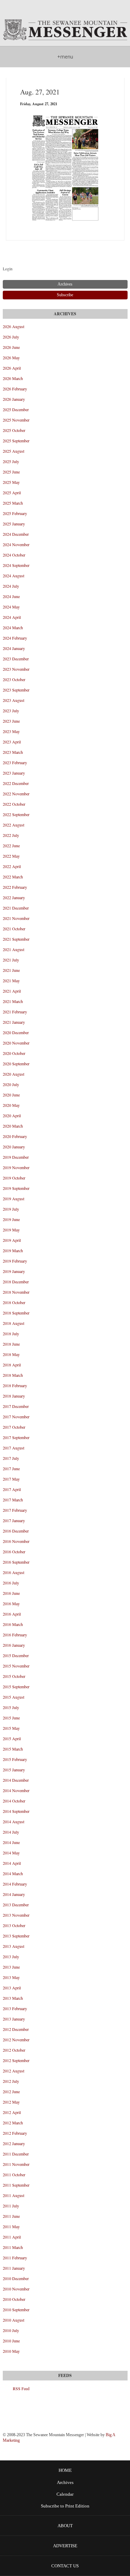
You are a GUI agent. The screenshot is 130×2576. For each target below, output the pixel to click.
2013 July (11, 1956)
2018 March (13, 1375)
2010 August (14, 2320)
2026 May (11, 358)
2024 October (14, 555)
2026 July (11, 337)
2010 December (16, 2278)
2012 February (15, 2133)
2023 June (11, 721)
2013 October (14, 1925)
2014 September (16, 1811)
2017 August (14, 1448)
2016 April (12, 1614)
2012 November (16, 2040)
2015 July (11, 1707)
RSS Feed (21, 2388)
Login (8, 269)
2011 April (12, 2237)
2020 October (14, 1053)
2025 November (16, 420)
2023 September (16, 690)
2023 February (15, 762)
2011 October (14, 2175)
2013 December (16, 1905)
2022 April (12, 866)
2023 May (11, 731)
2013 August (14, 1946)
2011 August (14, 2195)
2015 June (11, 1718)
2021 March (13, 1001)
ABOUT (65, 2526)
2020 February (15, 1136)
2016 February (15, 1635)
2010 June (11, 2341)
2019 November (16, 1167)
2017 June (11, 1468)
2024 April (12, 617)
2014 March (13, 1873)
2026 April (12, 368)
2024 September (16, 565)
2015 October (14, 1676)
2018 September (16, 1313)
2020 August (14, 1074)
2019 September (16, 1188)
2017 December (16, 1406)
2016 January (14, 1645)
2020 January (14, 1147)
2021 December (16, 908)
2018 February (15, 1385)
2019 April (12, 1240)
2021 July (11, 960)
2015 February (15, 1759)
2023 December (16, 659)
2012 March (13, 2123)
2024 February (15, 638)
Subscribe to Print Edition (65, 2506)
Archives (65, 2483)
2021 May (11, 980)
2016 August (14, 1572)
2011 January (14, 2268)
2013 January (14, 2019)
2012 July (11, 2081)
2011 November (16, 2164)
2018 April (12, 1365)
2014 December (16, 1780)
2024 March (13, 627)
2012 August (14, 2071)
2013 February (15, 2008)
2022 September (16, 814)
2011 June (11, 2216)
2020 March (13, 1126)
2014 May (11, 1853)
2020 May (11, 1105)
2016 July (11, 1583)
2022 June (11, 846)
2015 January (14, 1770)
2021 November (16, 918)
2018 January (14, 1396)
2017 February (15, 1510)
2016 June (11, 1593)
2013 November (16, 1915)
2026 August (14, 326)
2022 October (14, 804)
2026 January (14, 399)
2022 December (16, 783)
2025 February (15, 513)
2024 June (11, 596)
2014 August (14, 1822)
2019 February (15, 1261)
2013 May (11, 1977)
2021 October (14, 929)
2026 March (13, 378)
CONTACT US (65, 2566)
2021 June (11, 970)
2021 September (16, 939)
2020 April (12, 1115)
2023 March (13, 752)
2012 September (16, 2060)
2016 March (13, 1624)
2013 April (12, 1988)
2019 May (11, 1230)
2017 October (14, 1427)
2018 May (11, 1354)
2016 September (16, 1562)
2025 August (14, 451)
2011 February (15, 2258)
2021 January (14, 1022)
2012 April (12, 2112)
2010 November (16, 2289)
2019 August (14, 1199)
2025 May (11, 482)
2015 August (14, 1697)
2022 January (14, 897)
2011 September (16, 2185)
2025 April (12, 492)
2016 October (14, 1552)
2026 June (11, 347)
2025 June (11, 472)
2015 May (11, 1728)
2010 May (11, 2351)
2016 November (16, 1541)
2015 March (13, 1749)
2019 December (16, 1157)
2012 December (16, 2029)
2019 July (11, 1209)
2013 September (16, 1936)
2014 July (11, 1832)
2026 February (15, 389)
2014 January (14, 1894)
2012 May (11, 2102)
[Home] (65, 30)
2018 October (14, 1302)
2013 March (13, 1998)
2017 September (16, 1437)
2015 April (12, 1738)
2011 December (16, 2154)
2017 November (16, 1417)
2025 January (14, 524)
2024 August (14, 576)
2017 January (14, 1520)
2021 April (12, 991)
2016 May (11, 1603)
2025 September (16, 441)
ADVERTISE (65, 2546)
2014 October (14, 1801)
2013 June (11, 1967)
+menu (65, 57)
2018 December (16, 1282)
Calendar (65, 2494)
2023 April (12, 742)
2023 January (14, 773)
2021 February (15, 1012)
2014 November (16, 1790)
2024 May (11, 607)
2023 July (11, 711)
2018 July (11, 1334)
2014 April (12, 1863)
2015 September (16, 1687)
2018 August (14, 1323)
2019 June (11, 1219)
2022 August (14, 825)
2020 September (16, 1064)
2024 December (16, 534)
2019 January (14, 1271)
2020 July (11, 1084)
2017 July (11, 1458)
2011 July (11, 2206)
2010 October (14, 2299)
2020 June (11, 1095)
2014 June (11, 1842)
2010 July (11, 2330)
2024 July (11, 586)
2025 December (16, 409)
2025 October (14, 430)
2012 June (11, 2091)
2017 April (12, 1489)
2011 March (13, 2247)
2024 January (14, 648)
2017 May (11, 1479)
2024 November (16, 544)
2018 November (16, 1292)
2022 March (13, 877)
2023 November (16, 669)
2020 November (16, 1043)
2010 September (16, 2310)
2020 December (16, 1032)
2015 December (16, 1655)
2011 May (11, 2226)
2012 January (14, 2143)
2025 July (11, 461)
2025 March (13, 503)
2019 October (14, 1178)
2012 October (14, 2050)
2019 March (13, 1250)
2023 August (14, 700)
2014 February (15, 1884)
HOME (65, 2470)
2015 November (16, 1666)
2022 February (15, 887)
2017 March (13, 1500)
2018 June (11, 1344)
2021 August (14, 949)
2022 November (16, 794)
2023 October (14, 679)
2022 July (11, 835)
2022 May (11, 856)
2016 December (16, 1531)
